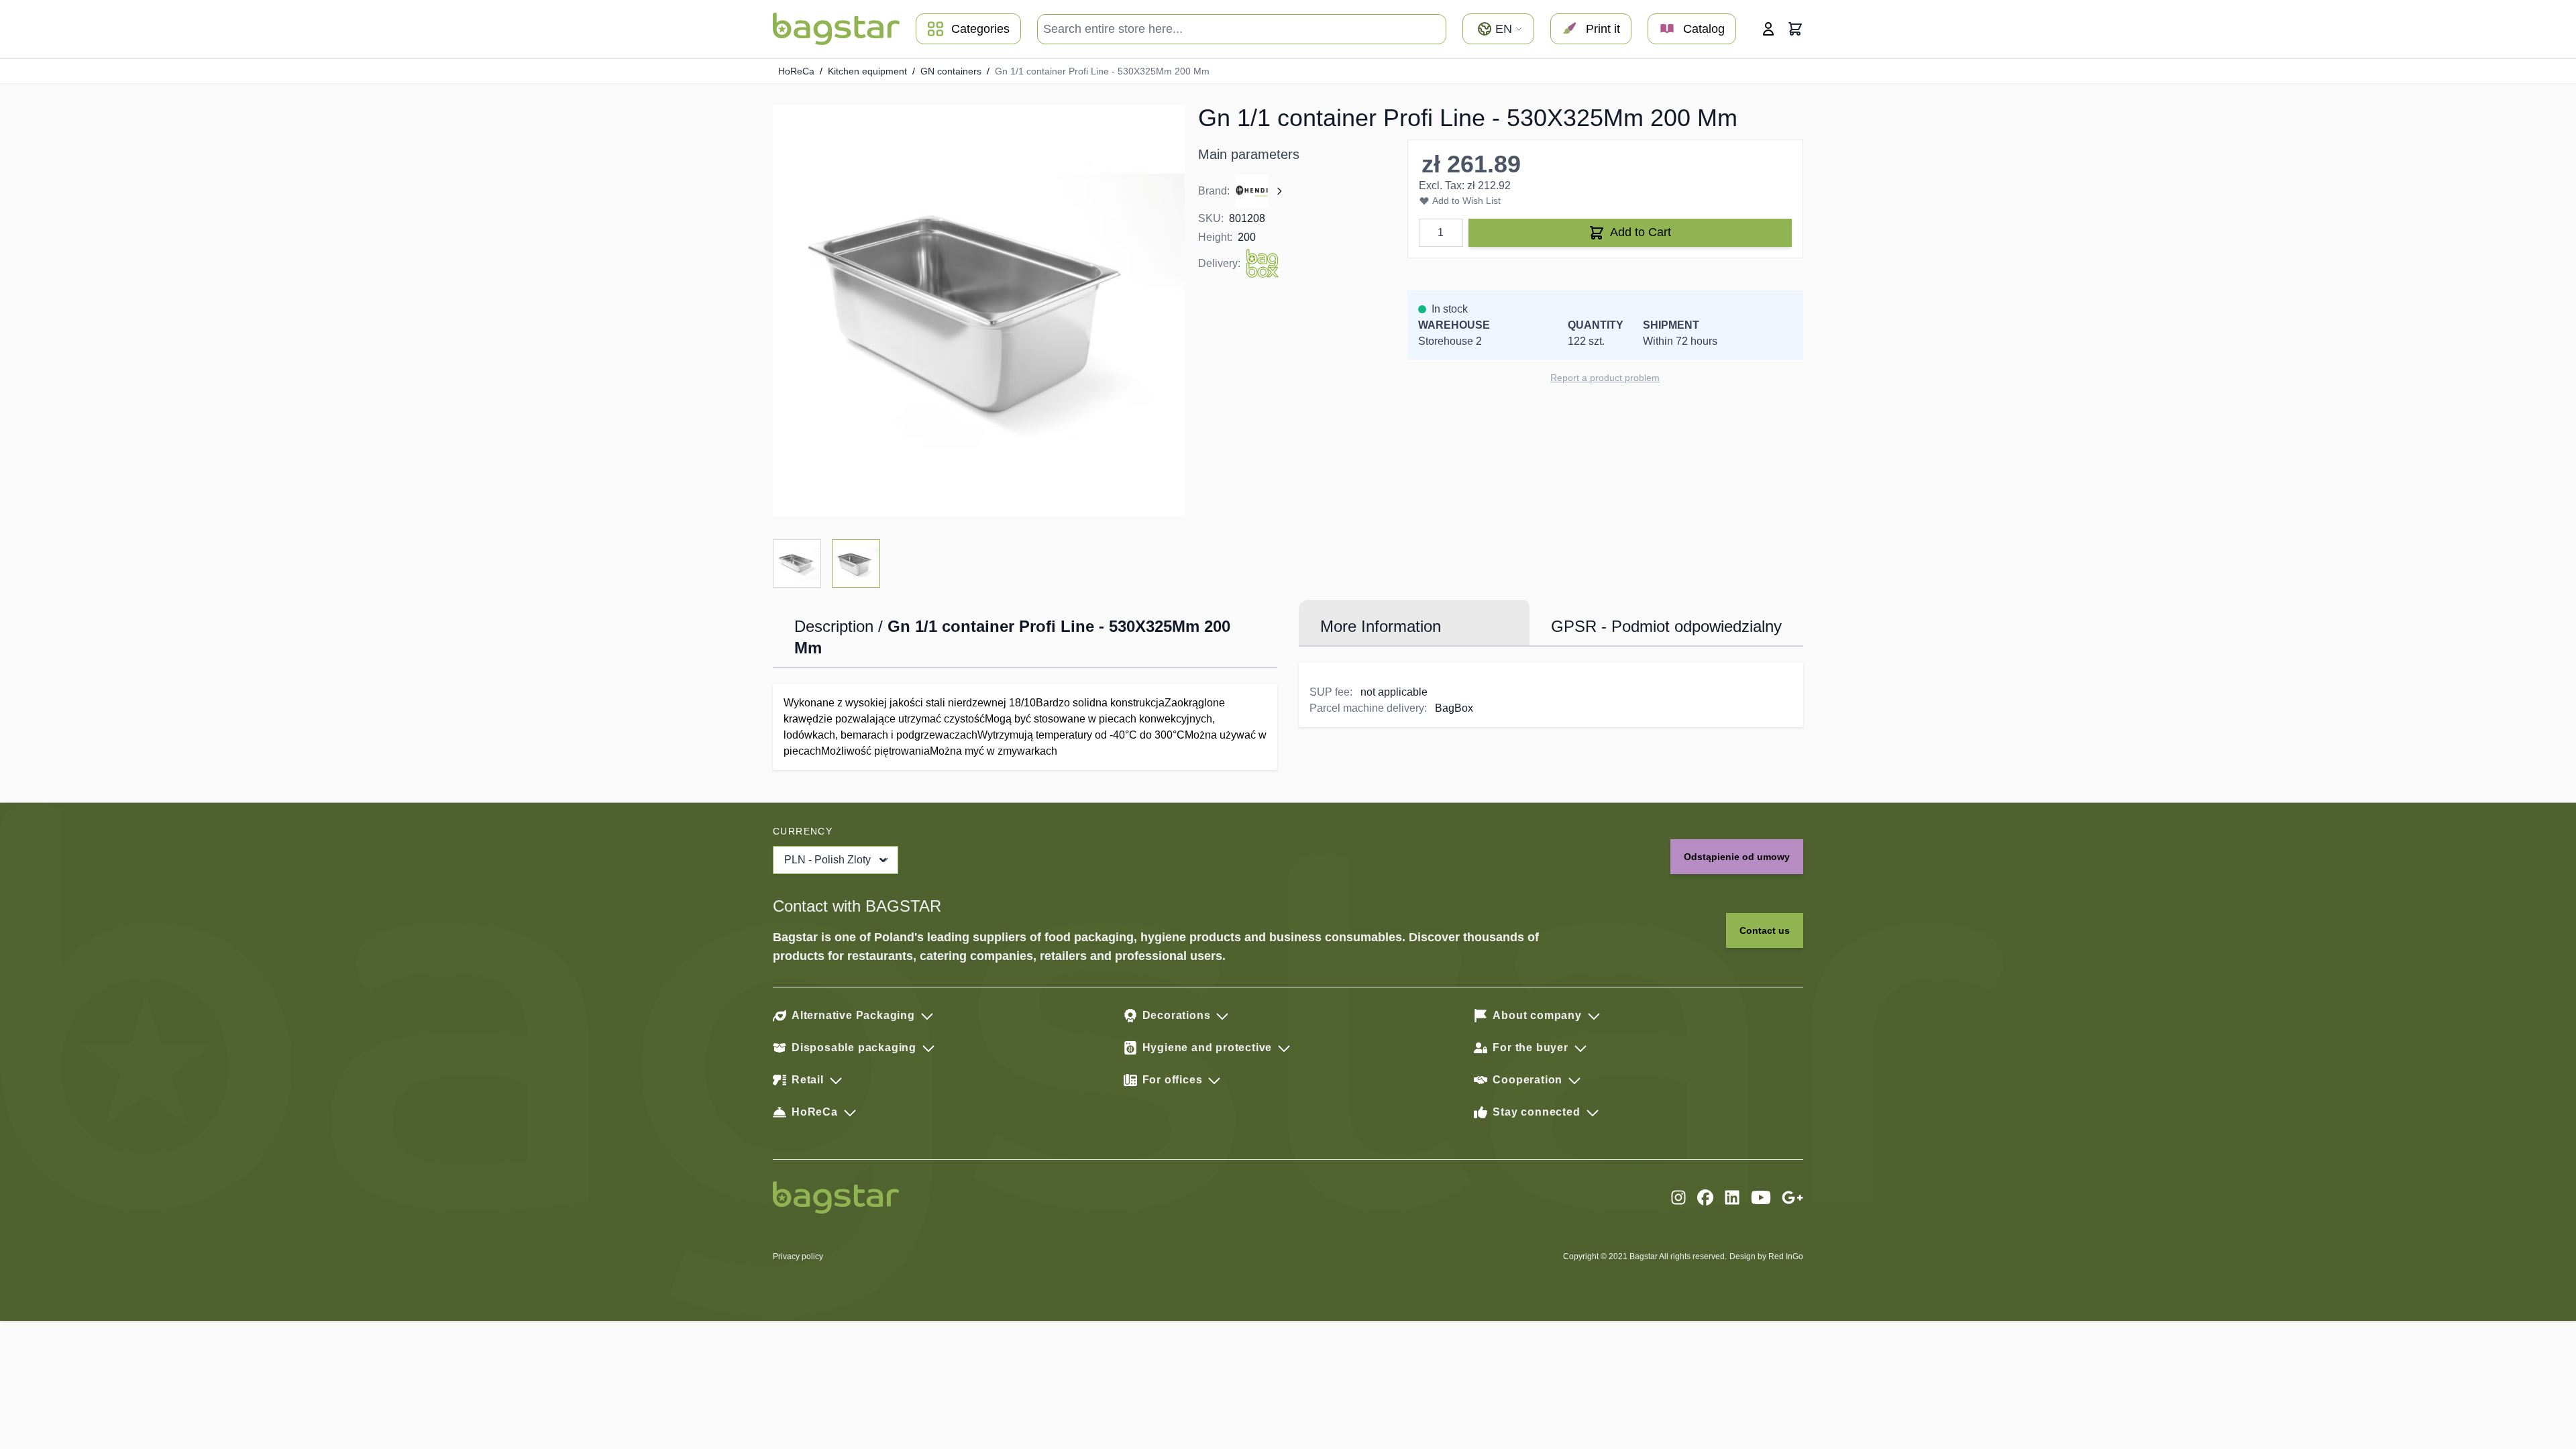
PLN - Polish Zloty (827, 860)
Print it (1603, 29)
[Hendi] (1260, 191)
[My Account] (1768, 29)
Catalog (1704, 29)
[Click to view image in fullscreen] (979, 311)
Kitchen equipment (867, 71)
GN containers (951, 71)
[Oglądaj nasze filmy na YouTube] (1761, 1197)
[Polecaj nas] (1792, 1197)
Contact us (1765, 930)
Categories (980, 29)
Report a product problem (1605, 378)
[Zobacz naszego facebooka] (1705, 1197)
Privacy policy (798, 1256)
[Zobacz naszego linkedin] (1732, 1197)
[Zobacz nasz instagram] (1678, 1197)
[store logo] (836, 29)
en (1504, 29)
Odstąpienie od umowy (1737, 857)
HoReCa (796, 71)
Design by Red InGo (1766, 1256)
